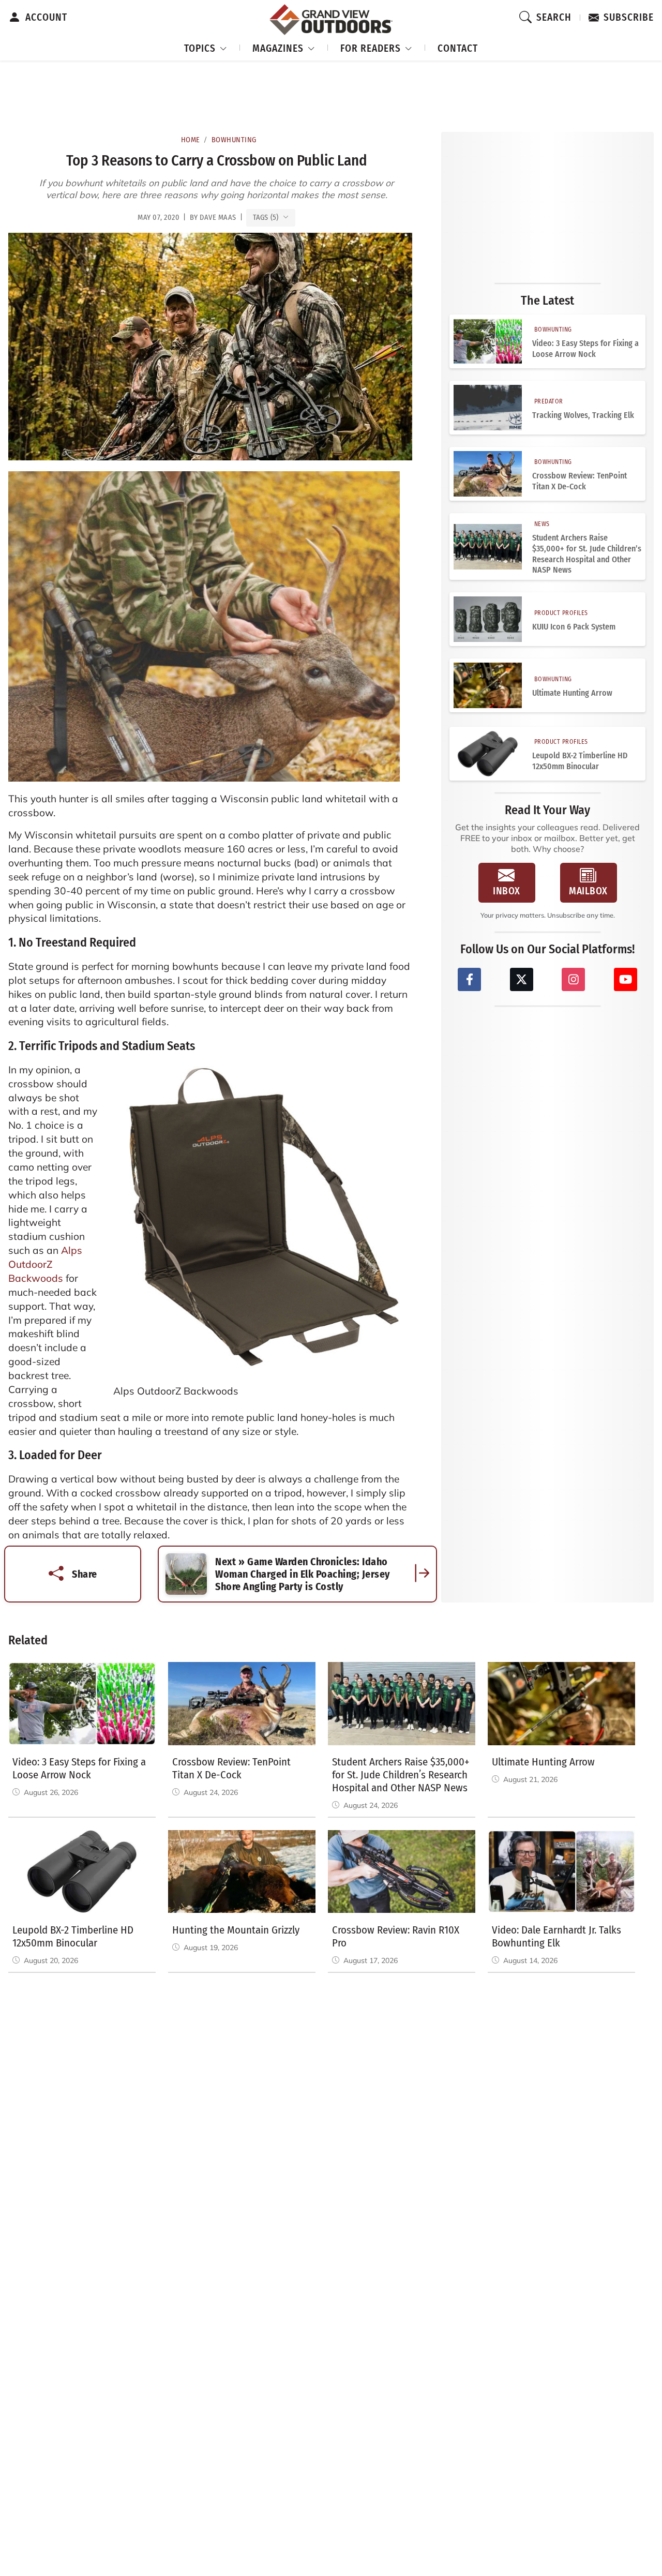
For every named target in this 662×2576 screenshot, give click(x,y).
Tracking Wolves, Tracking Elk (583, 415)
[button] (206, 47)
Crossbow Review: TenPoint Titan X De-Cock (580, 481)
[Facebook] (469, 979)
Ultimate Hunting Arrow (572, 693)
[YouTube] (626, 979)
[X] (522, 979)
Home (191, 140)
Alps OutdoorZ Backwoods (45, 1264)
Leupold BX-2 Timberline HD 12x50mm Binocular (580, 761)
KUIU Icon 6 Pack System (574, 627)
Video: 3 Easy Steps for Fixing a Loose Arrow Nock (585, 349)
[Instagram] (573, 979)
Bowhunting (234, 140)
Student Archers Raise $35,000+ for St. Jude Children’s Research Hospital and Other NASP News (587, 554)
